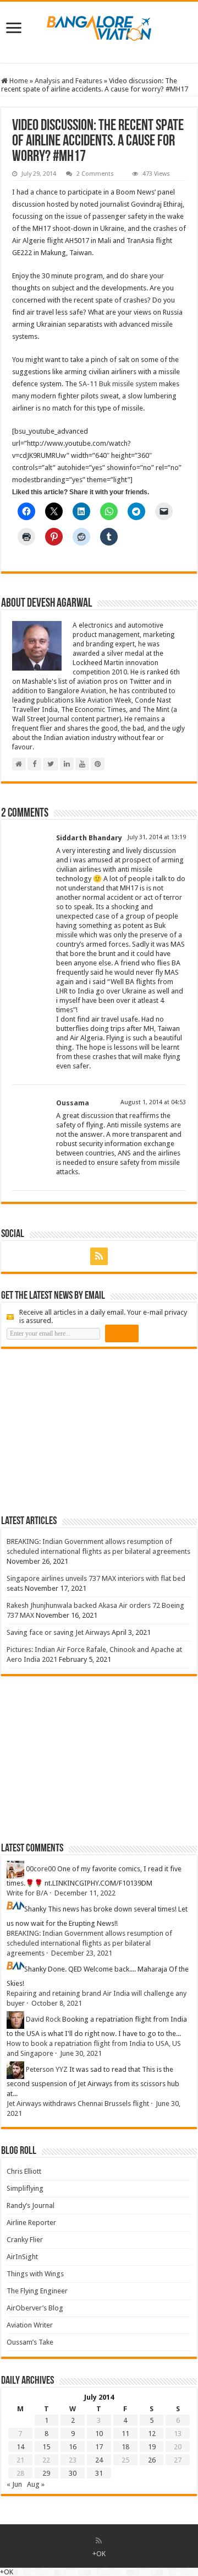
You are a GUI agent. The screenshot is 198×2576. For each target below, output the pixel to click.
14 (20, 2447)
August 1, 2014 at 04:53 (153, 1102)
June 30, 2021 (81, 2053)
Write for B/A (27, 1893)
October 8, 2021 (57, 2003)
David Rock (43, 2020)
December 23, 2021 (82, 1953)
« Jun (14, 2484)
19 (152, 2447)
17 (99, 2447)
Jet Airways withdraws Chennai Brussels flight (78, 2104)
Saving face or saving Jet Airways (58, 1632)
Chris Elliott (24, 2171)
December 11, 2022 (85, 1893)
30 (73, 2473)
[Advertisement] (84, 1432)
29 (46, 2473)
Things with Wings (35, 2274)
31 (99, 2473)
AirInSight (22, 2257)
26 (152, 2460)
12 (152, 2434)
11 (125, 2434)
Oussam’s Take (30, 2342)
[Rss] (99, 1256)
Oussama (73, 1103)
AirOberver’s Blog (35, 2308)
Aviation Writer (30, 2325)
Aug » (36, 2484)
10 (99, 2434)
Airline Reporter (31, 2223)
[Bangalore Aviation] (99, 26)
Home (18, 81)
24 (99, 2460)
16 (73, 2447)
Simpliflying (25, 2188)
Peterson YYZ (47, 2070)
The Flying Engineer (37, 2291)
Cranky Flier (25, 2240)
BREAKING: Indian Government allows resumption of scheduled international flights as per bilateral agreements (89, 1943)
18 (125, 2447)
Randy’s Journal (31, 2205)
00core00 (41, 1869)
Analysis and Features (68, 81)
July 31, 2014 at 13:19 (157, 837)
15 (46, 2447)
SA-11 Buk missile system (118, 384)
